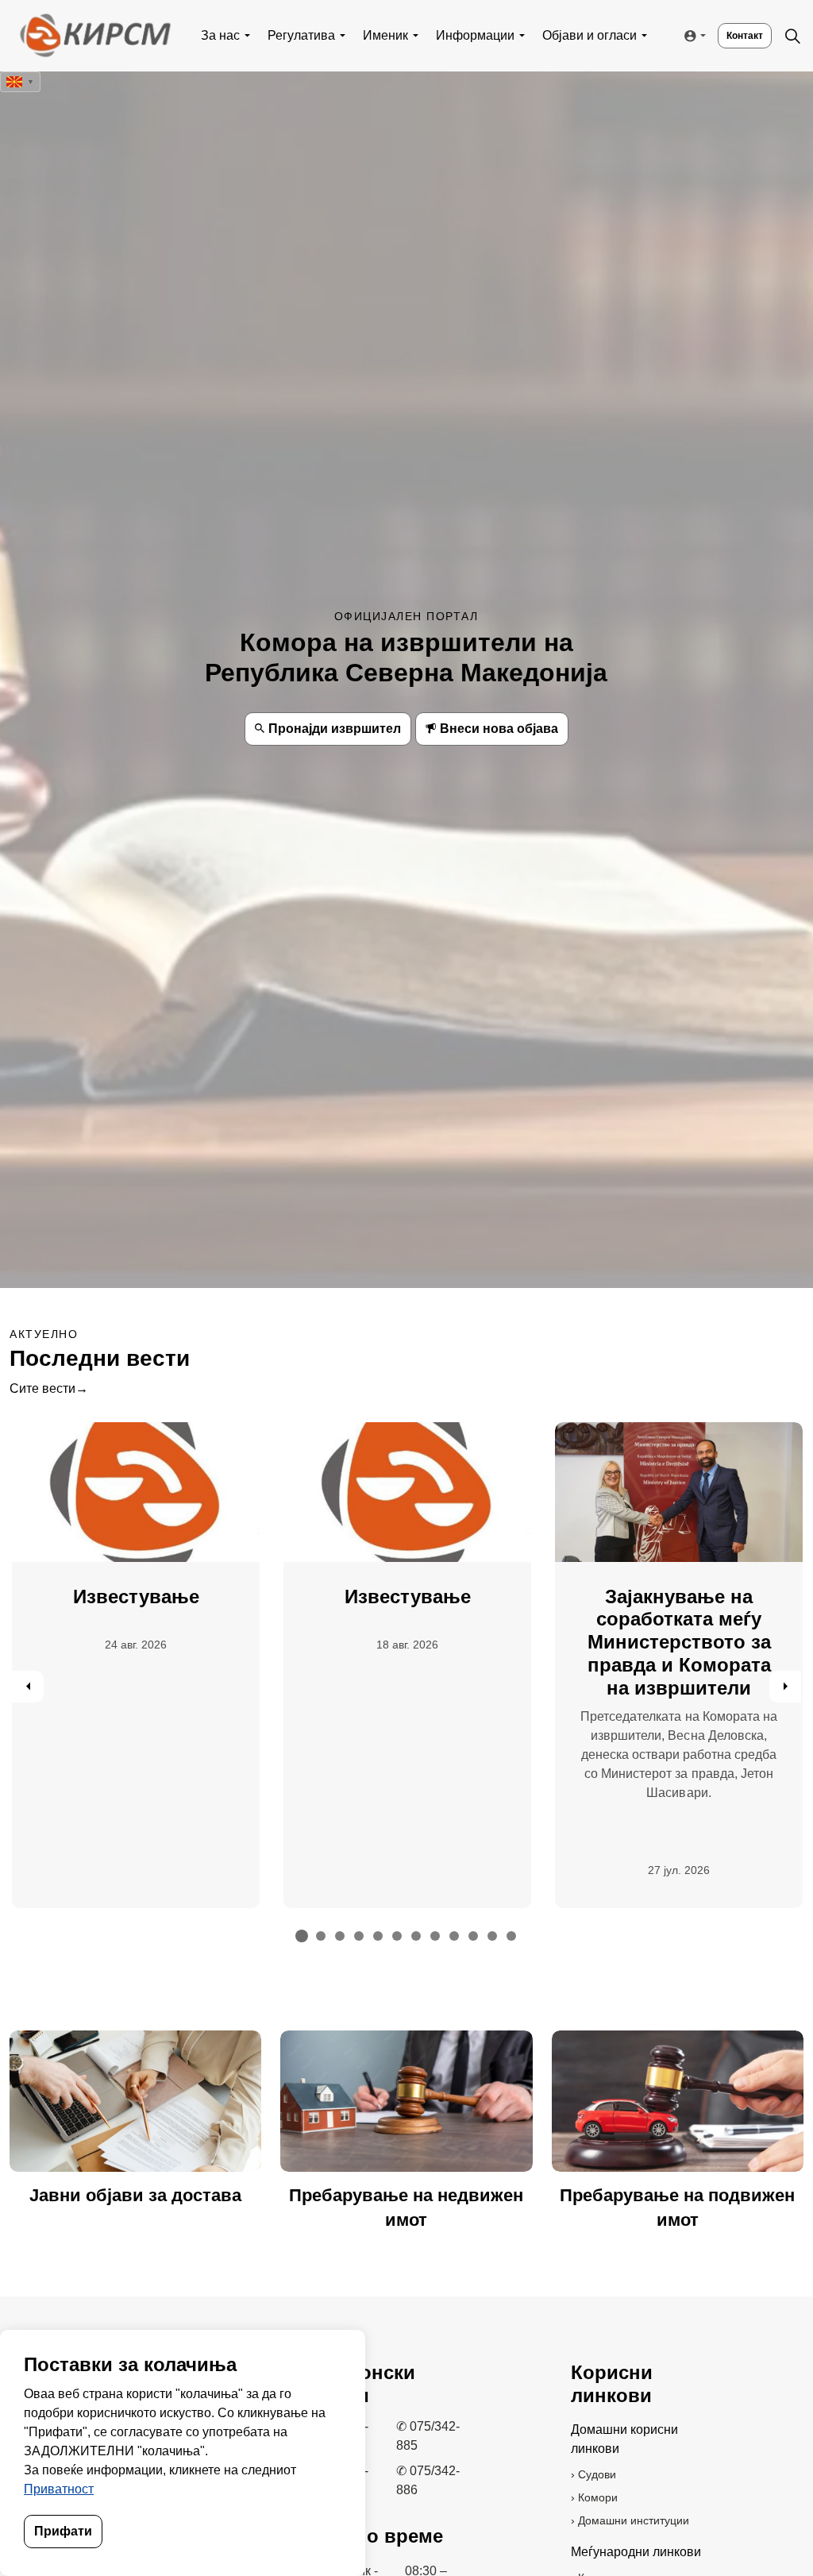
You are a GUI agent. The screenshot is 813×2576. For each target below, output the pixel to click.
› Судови (593, 2474)
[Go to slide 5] (378, 1936)
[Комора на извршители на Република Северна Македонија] (94, 36)
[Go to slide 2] (321, 1936)
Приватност (59, 2489)
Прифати (63, 2531)
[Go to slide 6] (397, 1936)
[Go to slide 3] (340, 1936)
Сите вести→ (49, 1388)
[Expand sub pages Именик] (416, 36)
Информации (475, 35)
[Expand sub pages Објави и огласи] (645, 36)
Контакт (745, 36)
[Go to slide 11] (492, 1936)
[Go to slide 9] (454, 1936)
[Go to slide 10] (473, 1936)
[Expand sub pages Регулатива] (343, 36)
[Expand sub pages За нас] (248, 36)
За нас (220, 35)
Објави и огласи (590, 35)
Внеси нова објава (499, 729)
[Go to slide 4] (359, 1936)
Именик (385, 35)
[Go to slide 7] (416, 1936)
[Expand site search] (792, 36)
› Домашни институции (630, 2520)
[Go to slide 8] (435, 1936)
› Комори (594, 2497)
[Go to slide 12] (511, 1936)
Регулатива (301, 35)
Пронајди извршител (335, 729)
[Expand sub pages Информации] (522, 36)
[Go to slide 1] (302, 1936)
